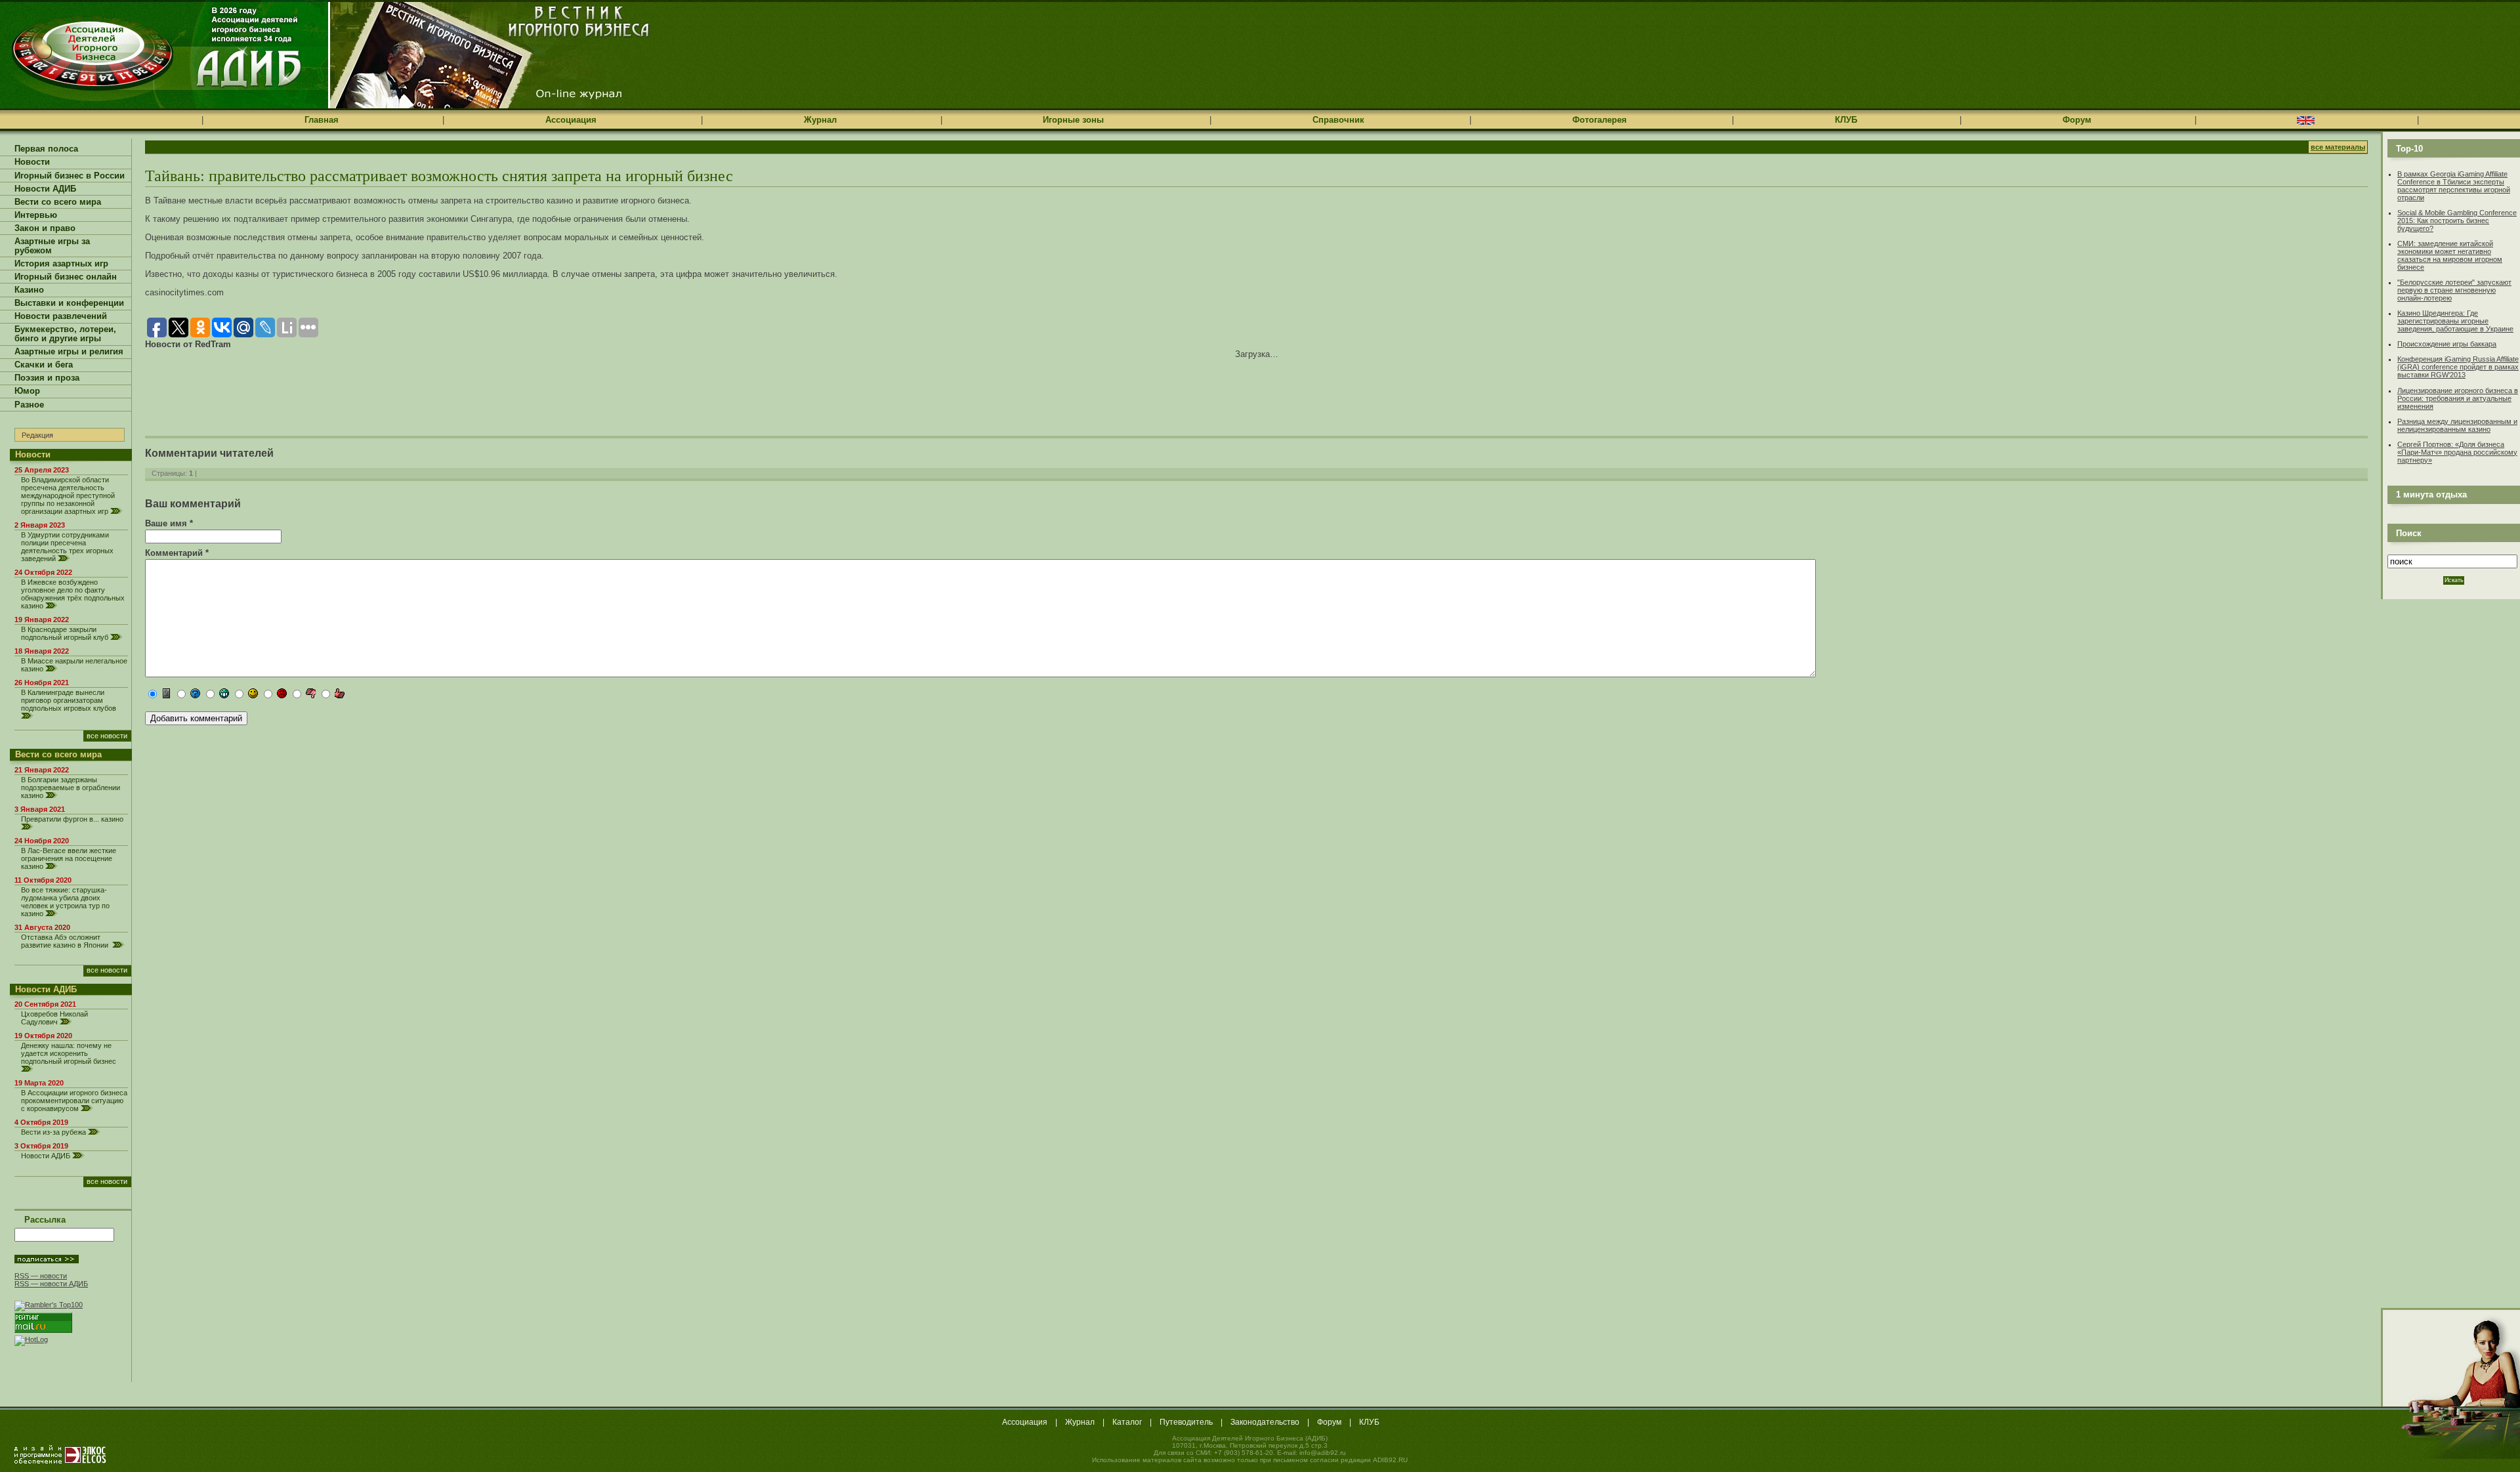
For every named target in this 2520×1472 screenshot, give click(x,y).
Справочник (1338, 120)
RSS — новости (41, 1276)
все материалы (2338, 147)
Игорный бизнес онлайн (66, 277)
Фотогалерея (1600, 120)
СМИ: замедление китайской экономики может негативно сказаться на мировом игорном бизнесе (2450, 255)
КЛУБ (1846, 120)
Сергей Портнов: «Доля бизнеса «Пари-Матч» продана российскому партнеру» (2457, 452)
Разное (29, 405)
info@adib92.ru (1323, 1453)
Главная (322, 120)
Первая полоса (46, 149)
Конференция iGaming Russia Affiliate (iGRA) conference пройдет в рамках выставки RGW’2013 (2458, 367)
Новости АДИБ (45, 189)
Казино (29, 290)
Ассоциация (571, 120)
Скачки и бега (44, 365)
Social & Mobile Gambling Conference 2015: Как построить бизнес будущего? (2457, 221)
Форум (2077, 120)
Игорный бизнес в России (70, 176)
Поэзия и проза (47, 378)
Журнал (820, 120)
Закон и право (45, 228)
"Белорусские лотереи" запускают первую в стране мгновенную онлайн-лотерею (2454, 290)
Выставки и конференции (69, 303)
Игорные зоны (1073, 120)
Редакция (37, 435)
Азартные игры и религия (69, 352)
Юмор (27, 391)
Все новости (107, 736)
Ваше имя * (169, 523)
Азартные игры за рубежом (52, 246)
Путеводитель (1186, 1422)
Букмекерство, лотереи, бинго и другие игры (65, 334)
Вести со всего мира (58, 202)
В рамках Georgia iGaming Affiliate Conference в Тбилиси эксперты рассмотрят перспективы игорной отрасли (2454, 186)
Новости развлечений (61, 316)
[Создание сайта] (60, 1454)
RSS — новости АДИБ (51, 1284)
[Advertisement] (299, 389)
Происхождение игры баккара (2447, 344)
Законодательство (1265, 1422)
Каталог (1127, 1422)
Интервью (36, 215)
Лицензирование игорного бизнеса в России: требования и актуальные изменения (2458, 398)
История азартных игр (61, 264)
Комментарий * (177, 553)
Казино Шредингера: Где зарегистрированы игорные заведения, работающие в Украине (2455, 321)
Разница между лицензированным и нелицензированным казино (2457, 425)
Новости (32, 162)
